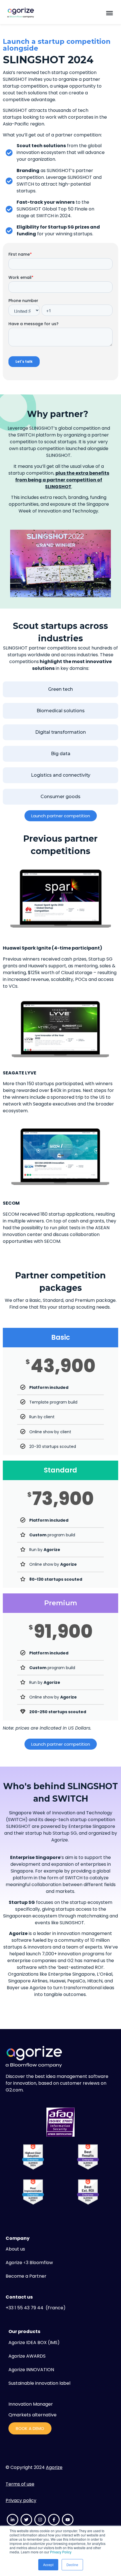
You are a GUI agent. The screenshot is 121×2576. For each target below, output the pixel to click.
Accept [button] (48, 2565)
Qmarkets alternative (33, 2415)
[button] (109, 13)
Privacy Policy (61, 2552)
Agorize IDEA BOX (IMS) (34, 2342)
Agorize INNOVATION (31, 2370)
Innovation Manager (31, 2404)
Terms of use (20, 2484)
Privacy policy (21, 2500)
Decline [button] (72, 2565)
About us (15, 2249)
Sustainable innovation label (39, 2383)
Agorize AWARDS (27, 2356)
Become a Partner (26, 2276)
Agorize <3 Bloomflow (29, 2263)
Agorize (54, 2467)
